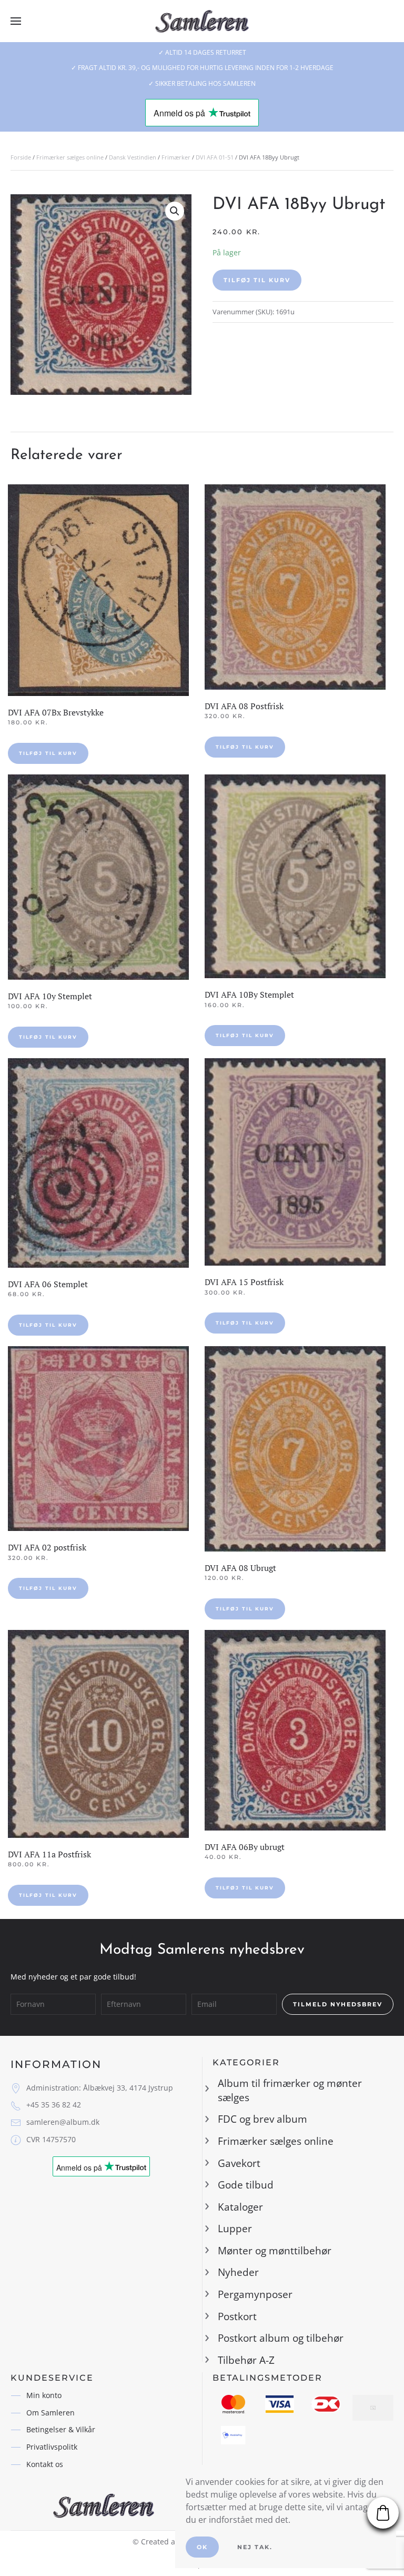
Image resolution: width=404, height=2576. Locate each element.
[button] (16, 21)
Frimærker (176, 157)
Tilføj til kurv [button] (48, 753)
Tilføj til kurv (257, 280)
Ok (202, 2547)
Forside (21, 157)
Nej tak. (255, 2547)
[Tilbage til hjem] (202, 21)
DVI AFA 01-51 (215, 157)
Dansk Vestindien (133, 157)
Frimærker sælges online (70, 157)
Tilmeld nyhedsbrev (338, 2004)
